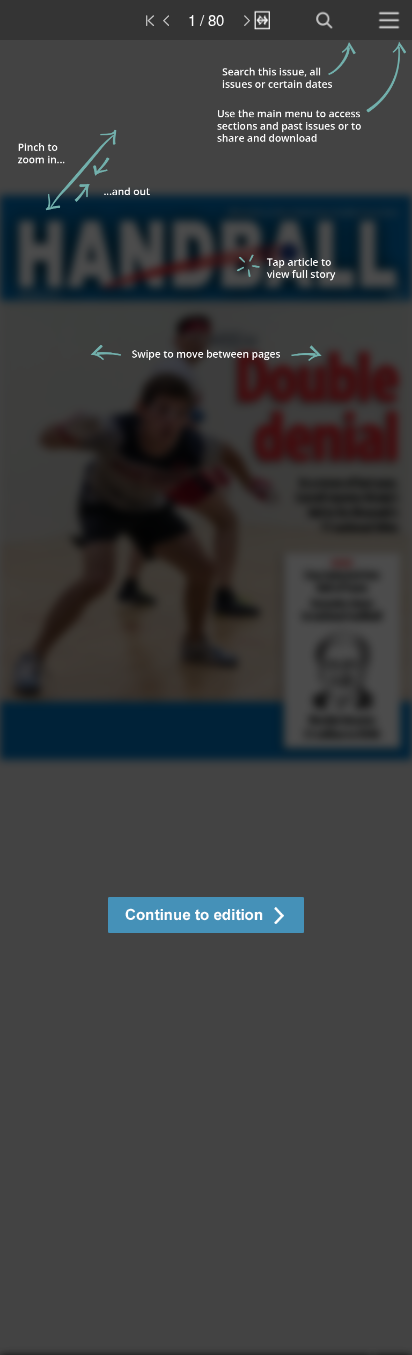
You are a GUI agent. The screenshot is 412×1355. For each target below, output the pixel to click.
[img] (206, 697)
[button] (206, 917)
